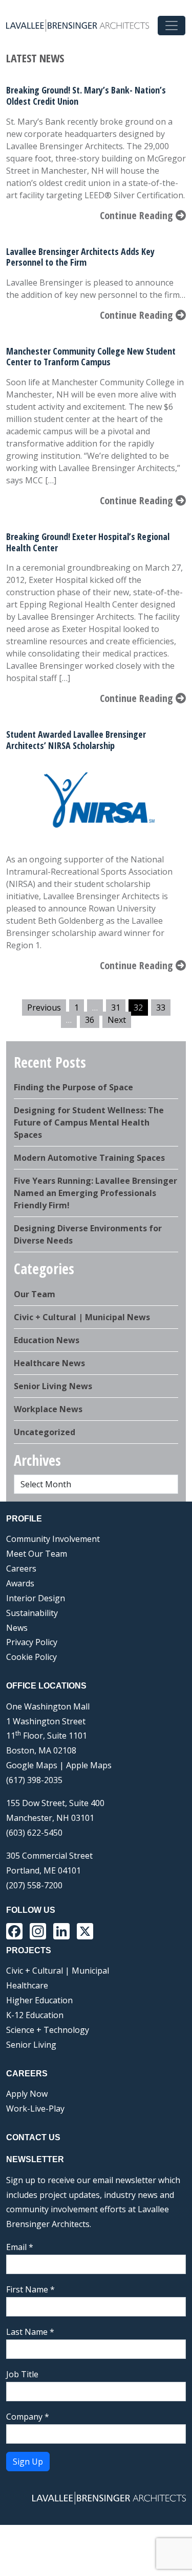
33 (161, 1008)
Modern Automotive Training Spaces (89, 1158)
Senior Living (31, 2045)
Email (20, 2247)
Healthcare (27, 1985)
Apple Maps (89, 1765)
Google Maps (32, 1765)
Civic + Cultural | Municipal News (82, 1317)
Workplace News (48, 1409)
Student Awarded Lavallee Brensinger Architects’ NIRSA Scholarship (76, 740)
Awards (20, 1583)
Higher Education (39, 2000)
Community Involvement (53, 1539)
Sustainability (32, 1613)
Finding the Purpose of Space (73, 1087)
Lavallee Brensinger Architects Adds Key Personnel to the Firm (80, 257)
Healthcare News (49, 1363)
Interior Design (36, 1598)
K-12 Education (35, 2015)
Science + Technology (48, 2030)
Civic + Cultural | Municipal (58, 1971)
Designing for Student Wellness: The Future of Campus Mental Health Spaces (89, 1122)
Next (117, 1020)
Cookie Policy (31, 1657)
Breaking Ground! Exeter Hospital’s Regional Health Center (88, 542)
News (17, 1628)
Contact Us (33, 2137)
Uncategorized (45, 1432)
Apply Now (27, 2094)
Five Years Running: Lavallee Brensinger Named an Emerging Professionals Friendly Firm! (95, 1193)
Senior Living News (53, 1386)
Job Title (22, 2374)
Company (28, 2417)
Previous (44, 1008)
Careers (21, 1568)
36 (90, 1020)
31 (116, 1008)
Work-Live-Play (35, 2109)
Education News (47, 1340)
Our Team (35, 1294)
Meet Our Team (37, 1554)
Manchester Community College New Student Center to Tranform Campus (91, 357)
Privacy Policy (32, 1642)
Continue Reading (138, 215)
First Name (30, 2289)
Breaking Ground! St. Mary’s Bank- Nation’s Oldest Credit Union (86, 96)
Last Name (30, 2332)
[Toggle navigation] (172, 26)
